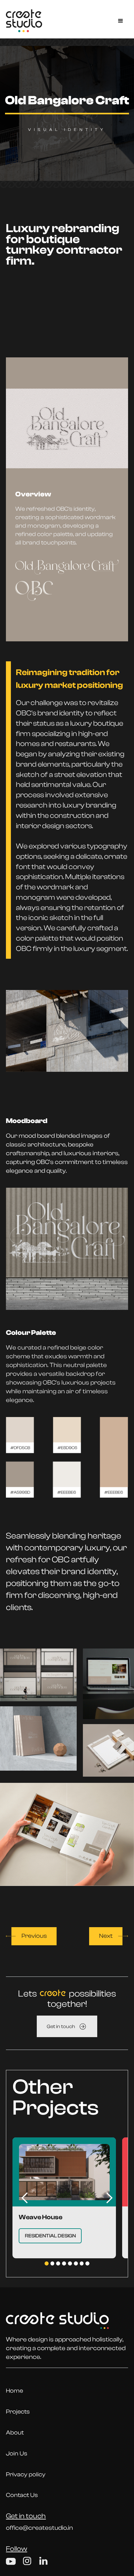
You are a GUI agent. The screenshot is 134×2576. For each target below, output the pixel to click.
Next (106, 1936)
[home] (24, 21)
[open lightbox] (38, 1675)
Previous (34, 1936)
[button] (121, 21)
